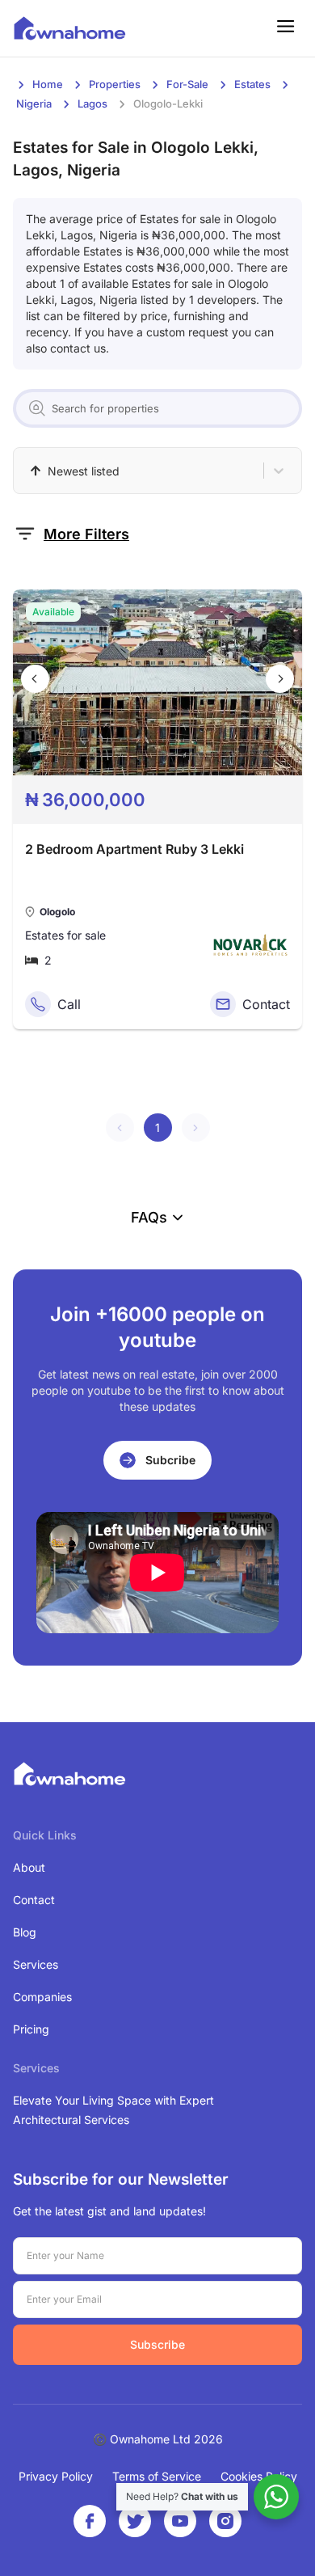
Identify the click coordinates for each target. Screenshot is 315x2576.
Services (36, 1964)
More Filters (86, 534)
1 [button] (157, 1128)
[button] (120, 1128)
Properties (115, 84)
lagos (92, 103)
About (29, 1867)
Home (48, 84)
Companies (42, 1997)
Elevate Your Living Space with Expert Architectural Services (113, 2110)
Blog (25, 1932)
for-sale (187, 84)
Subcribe (170, 1460)
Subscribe (157, 2344)
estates (252, 84)
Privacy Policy (56, 2476)
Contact (34, 1900)
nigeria (34, 103)
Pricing (31, 2029)
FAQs (149, 1217)
